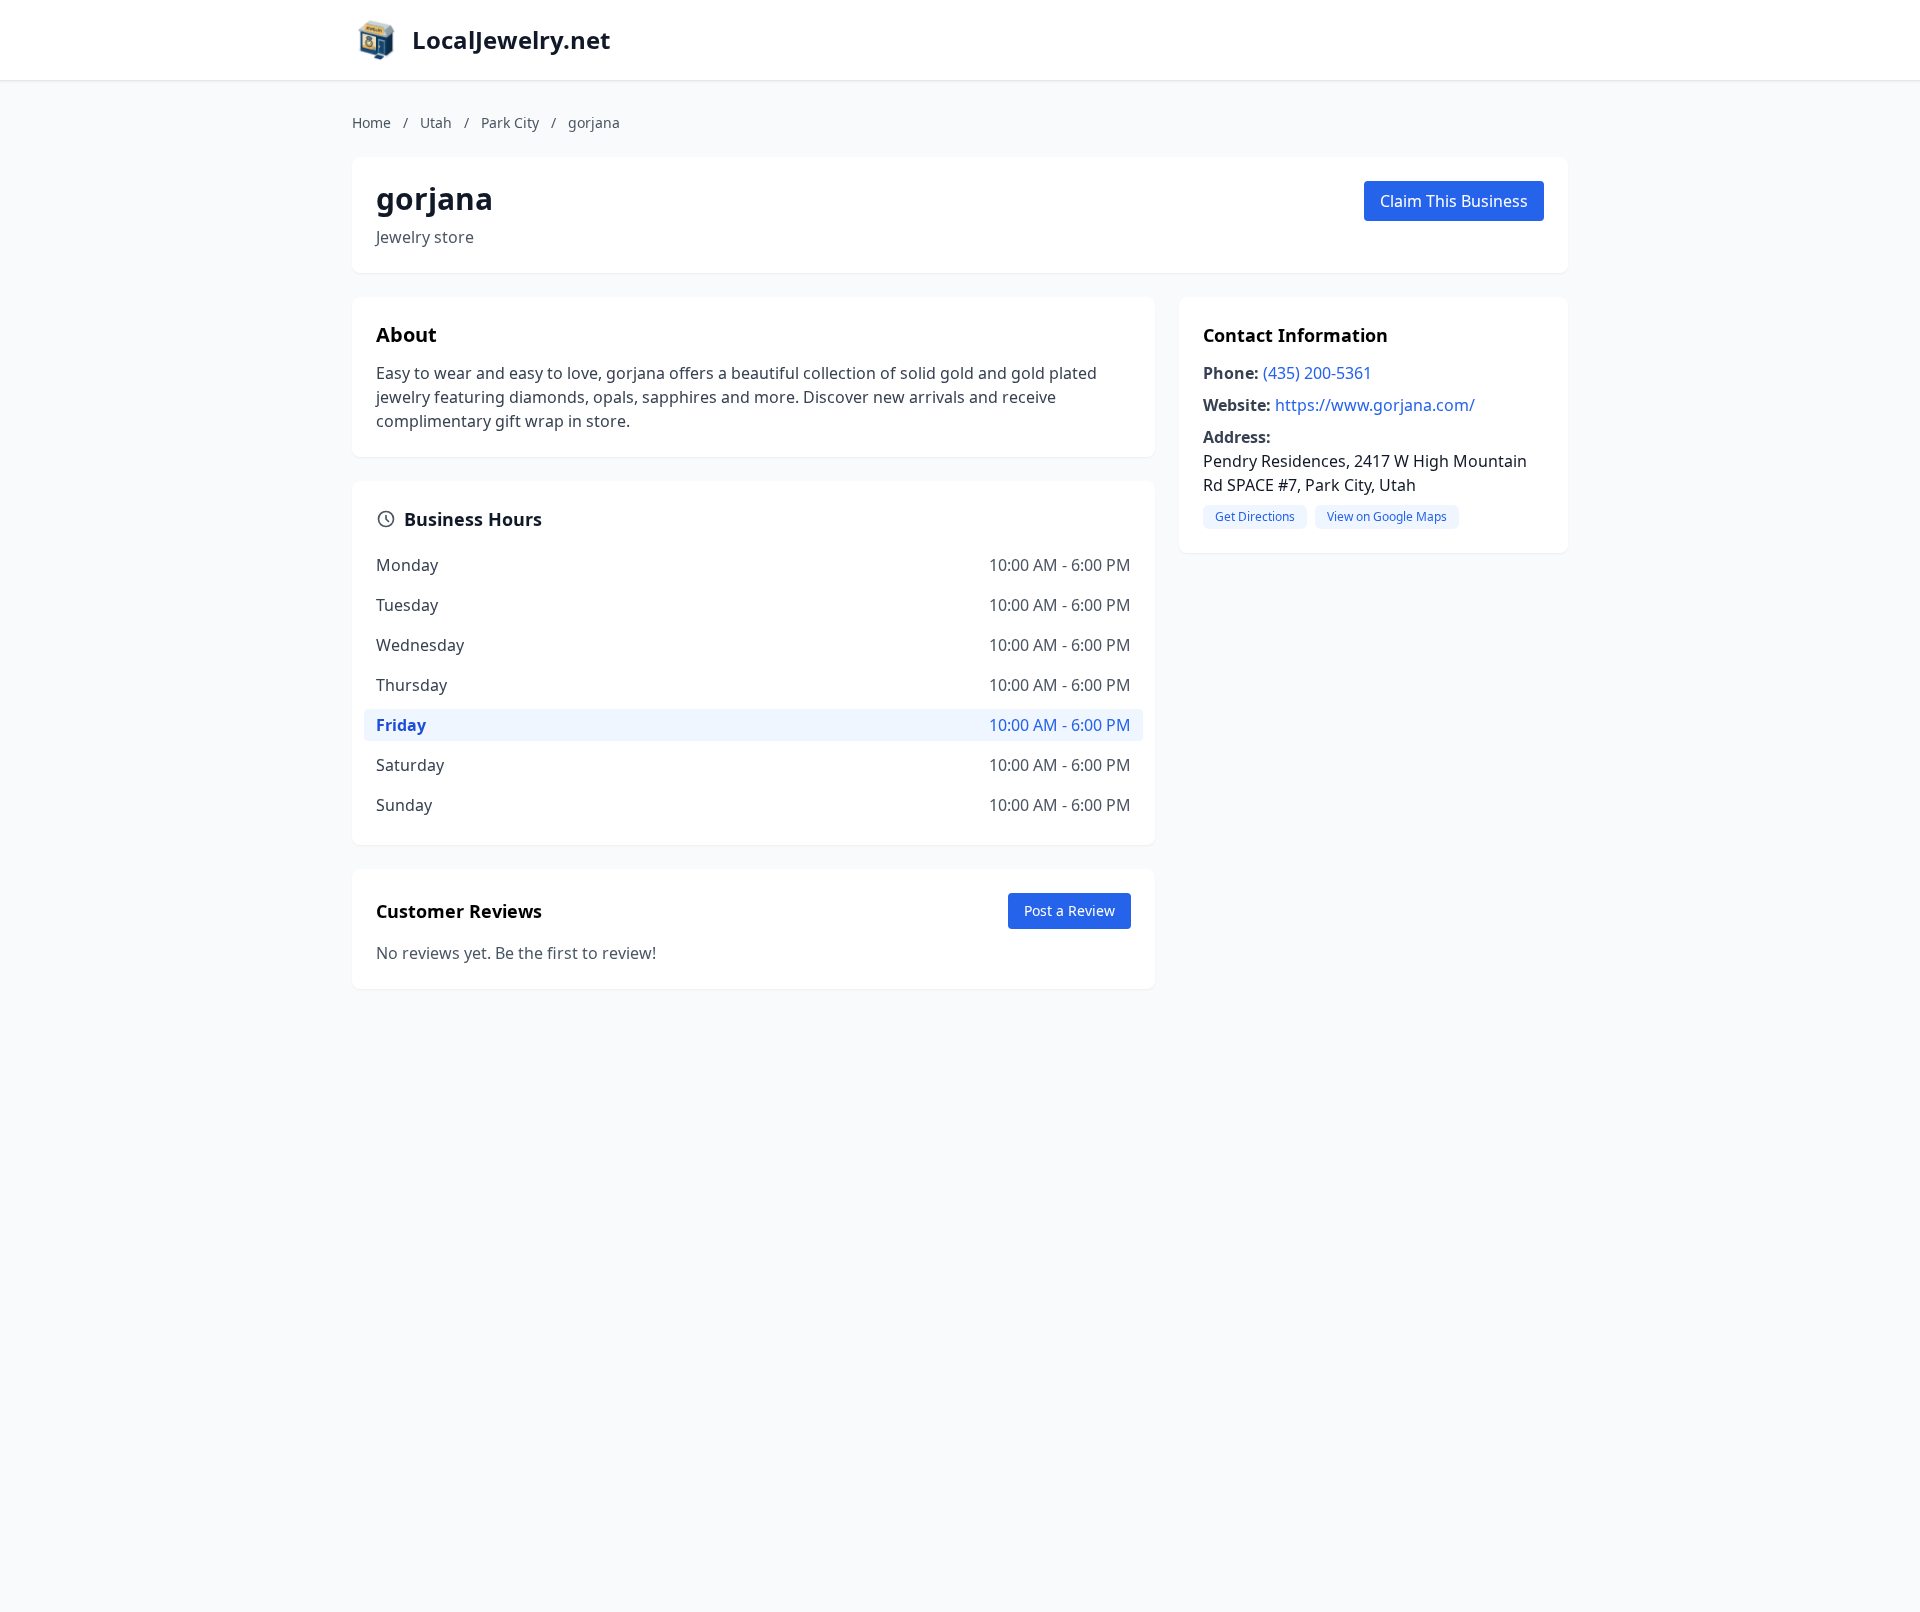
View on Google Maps (1387, 516)
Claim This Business (1454, 201)
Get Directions (1255, 516)
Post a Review (1069, 910)
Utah (436, 122)
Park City (510, 122)
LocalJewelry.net (511, 40)
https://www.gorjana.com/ (1375, 405)
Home (371, 122)
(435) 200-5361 (1317, 373)
